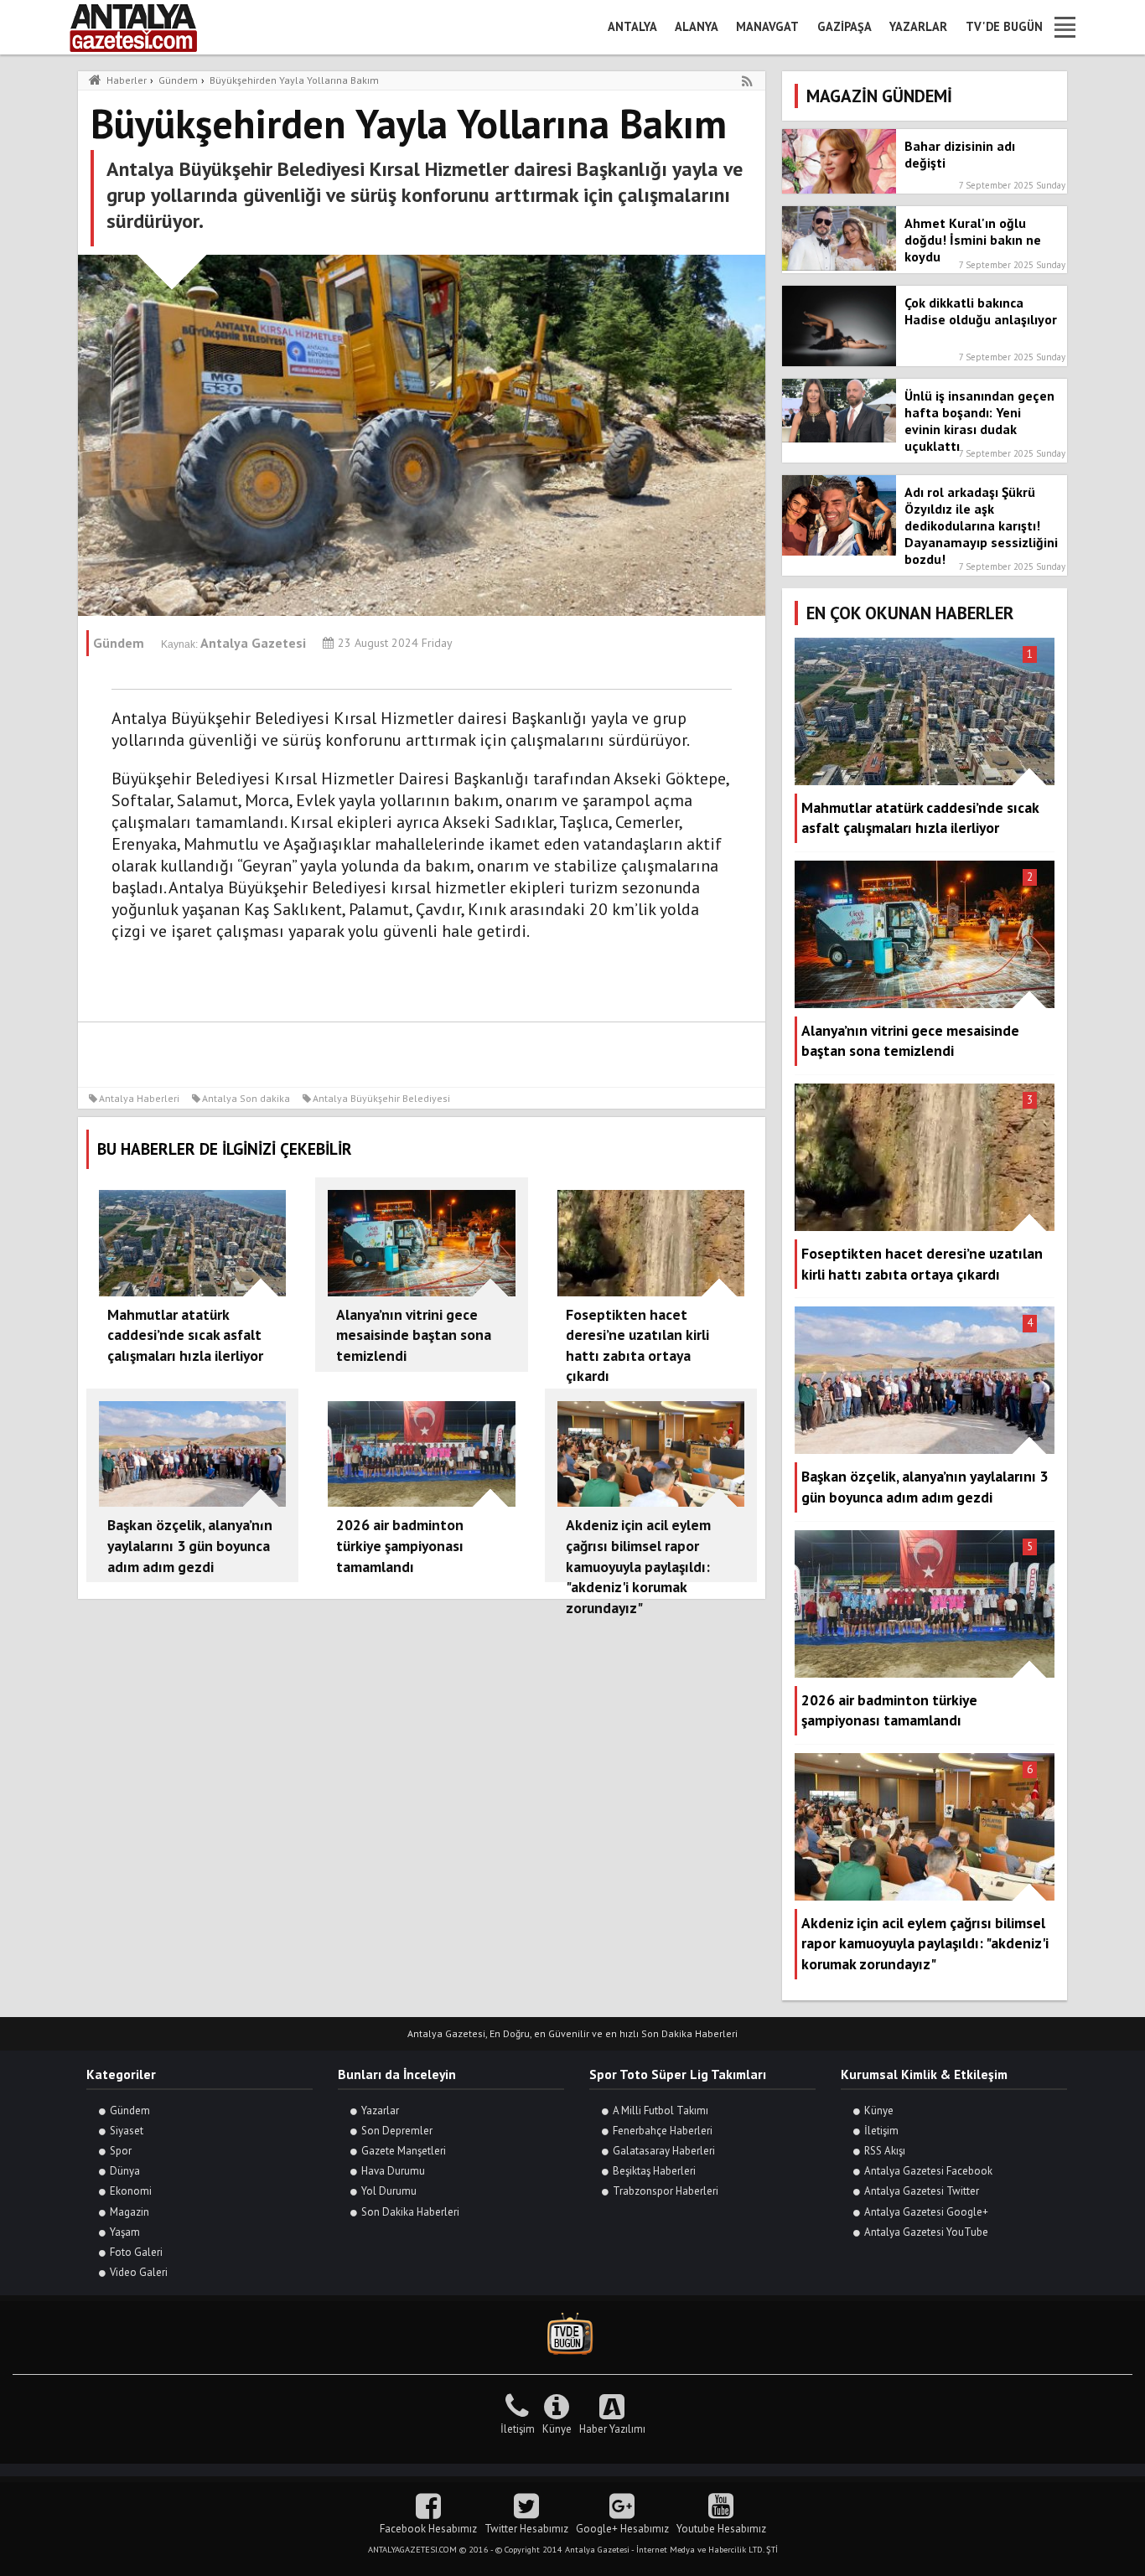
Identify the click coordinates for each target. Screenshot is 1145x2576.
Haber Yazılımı (612, 2429)
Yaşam (125, 2232)
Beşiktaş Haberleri (654, 2171)
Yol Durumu (389, 2191)
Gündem (130, 2110)
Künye (879, 2110)
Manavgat (767, 26)
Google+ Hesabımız (622, 2529)
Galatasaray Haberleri (664, 2151)
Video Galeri (139, 2272)
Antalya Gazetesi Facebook (928, 2171)
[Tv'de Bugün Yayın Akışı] (572, 2334)
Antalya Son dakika (246, 1098)
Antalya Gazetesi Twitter (922, 2191)
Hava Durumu (393, 2171)
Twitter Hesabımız (526, 2529)
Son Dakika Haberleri (410, 2212)
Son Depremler (397, 2131)
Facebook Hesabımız (428, 2529)
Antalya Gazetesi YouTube (926, 2232)
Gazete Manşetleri (404, 2151)
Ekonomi (131, 2191)
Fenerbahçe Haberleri (663, 2131)
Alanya (697, 26)
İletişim (881, 2131)
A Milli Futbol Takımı (661, 2110)
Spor (121, 2151)
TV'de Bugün (1004, 26)
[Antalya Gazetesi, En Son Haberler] (145, 27)
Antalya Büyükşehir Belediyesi (381, 1098)
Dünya (125, 2171)
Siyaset (127, 2131)
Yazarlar (918, 26)
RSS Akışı (885, 2151)
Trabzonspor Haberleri (666, 2191)
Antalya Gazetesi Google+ (926, 2212)
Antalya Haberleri (139, 1098)
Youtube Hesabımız (721, 2529)
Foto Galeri (136, 2252)
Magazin (130, 2212)
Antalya (632, 26)
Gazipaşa (845, 26)
